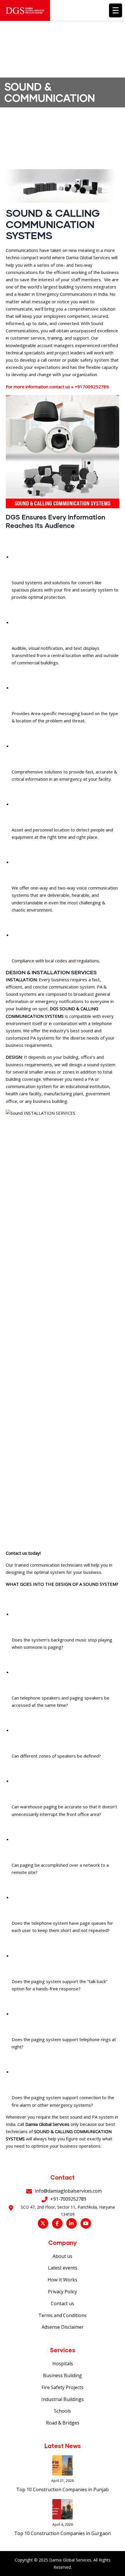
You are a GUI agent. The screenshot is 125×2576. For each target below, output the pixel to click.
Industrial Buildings (63, 2399)
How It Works (63, 2280)
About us (63, 2256)
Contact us (63, 2303)
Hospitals (63, 2364)
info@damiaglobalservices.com (68, 2191)
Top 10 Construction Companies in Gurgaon (63, 2533)
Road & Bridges (63, 2423)
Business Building (63, 2375)
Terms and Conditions (63, 2315)
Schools (63, 2411)
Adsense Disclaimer (63, 2327)
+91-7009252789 (68, 2199)
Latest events (63, 2268)
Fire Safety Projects (63, 2387)
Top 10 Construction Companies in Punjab (63, 2490)
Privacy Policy (63, 2292)
